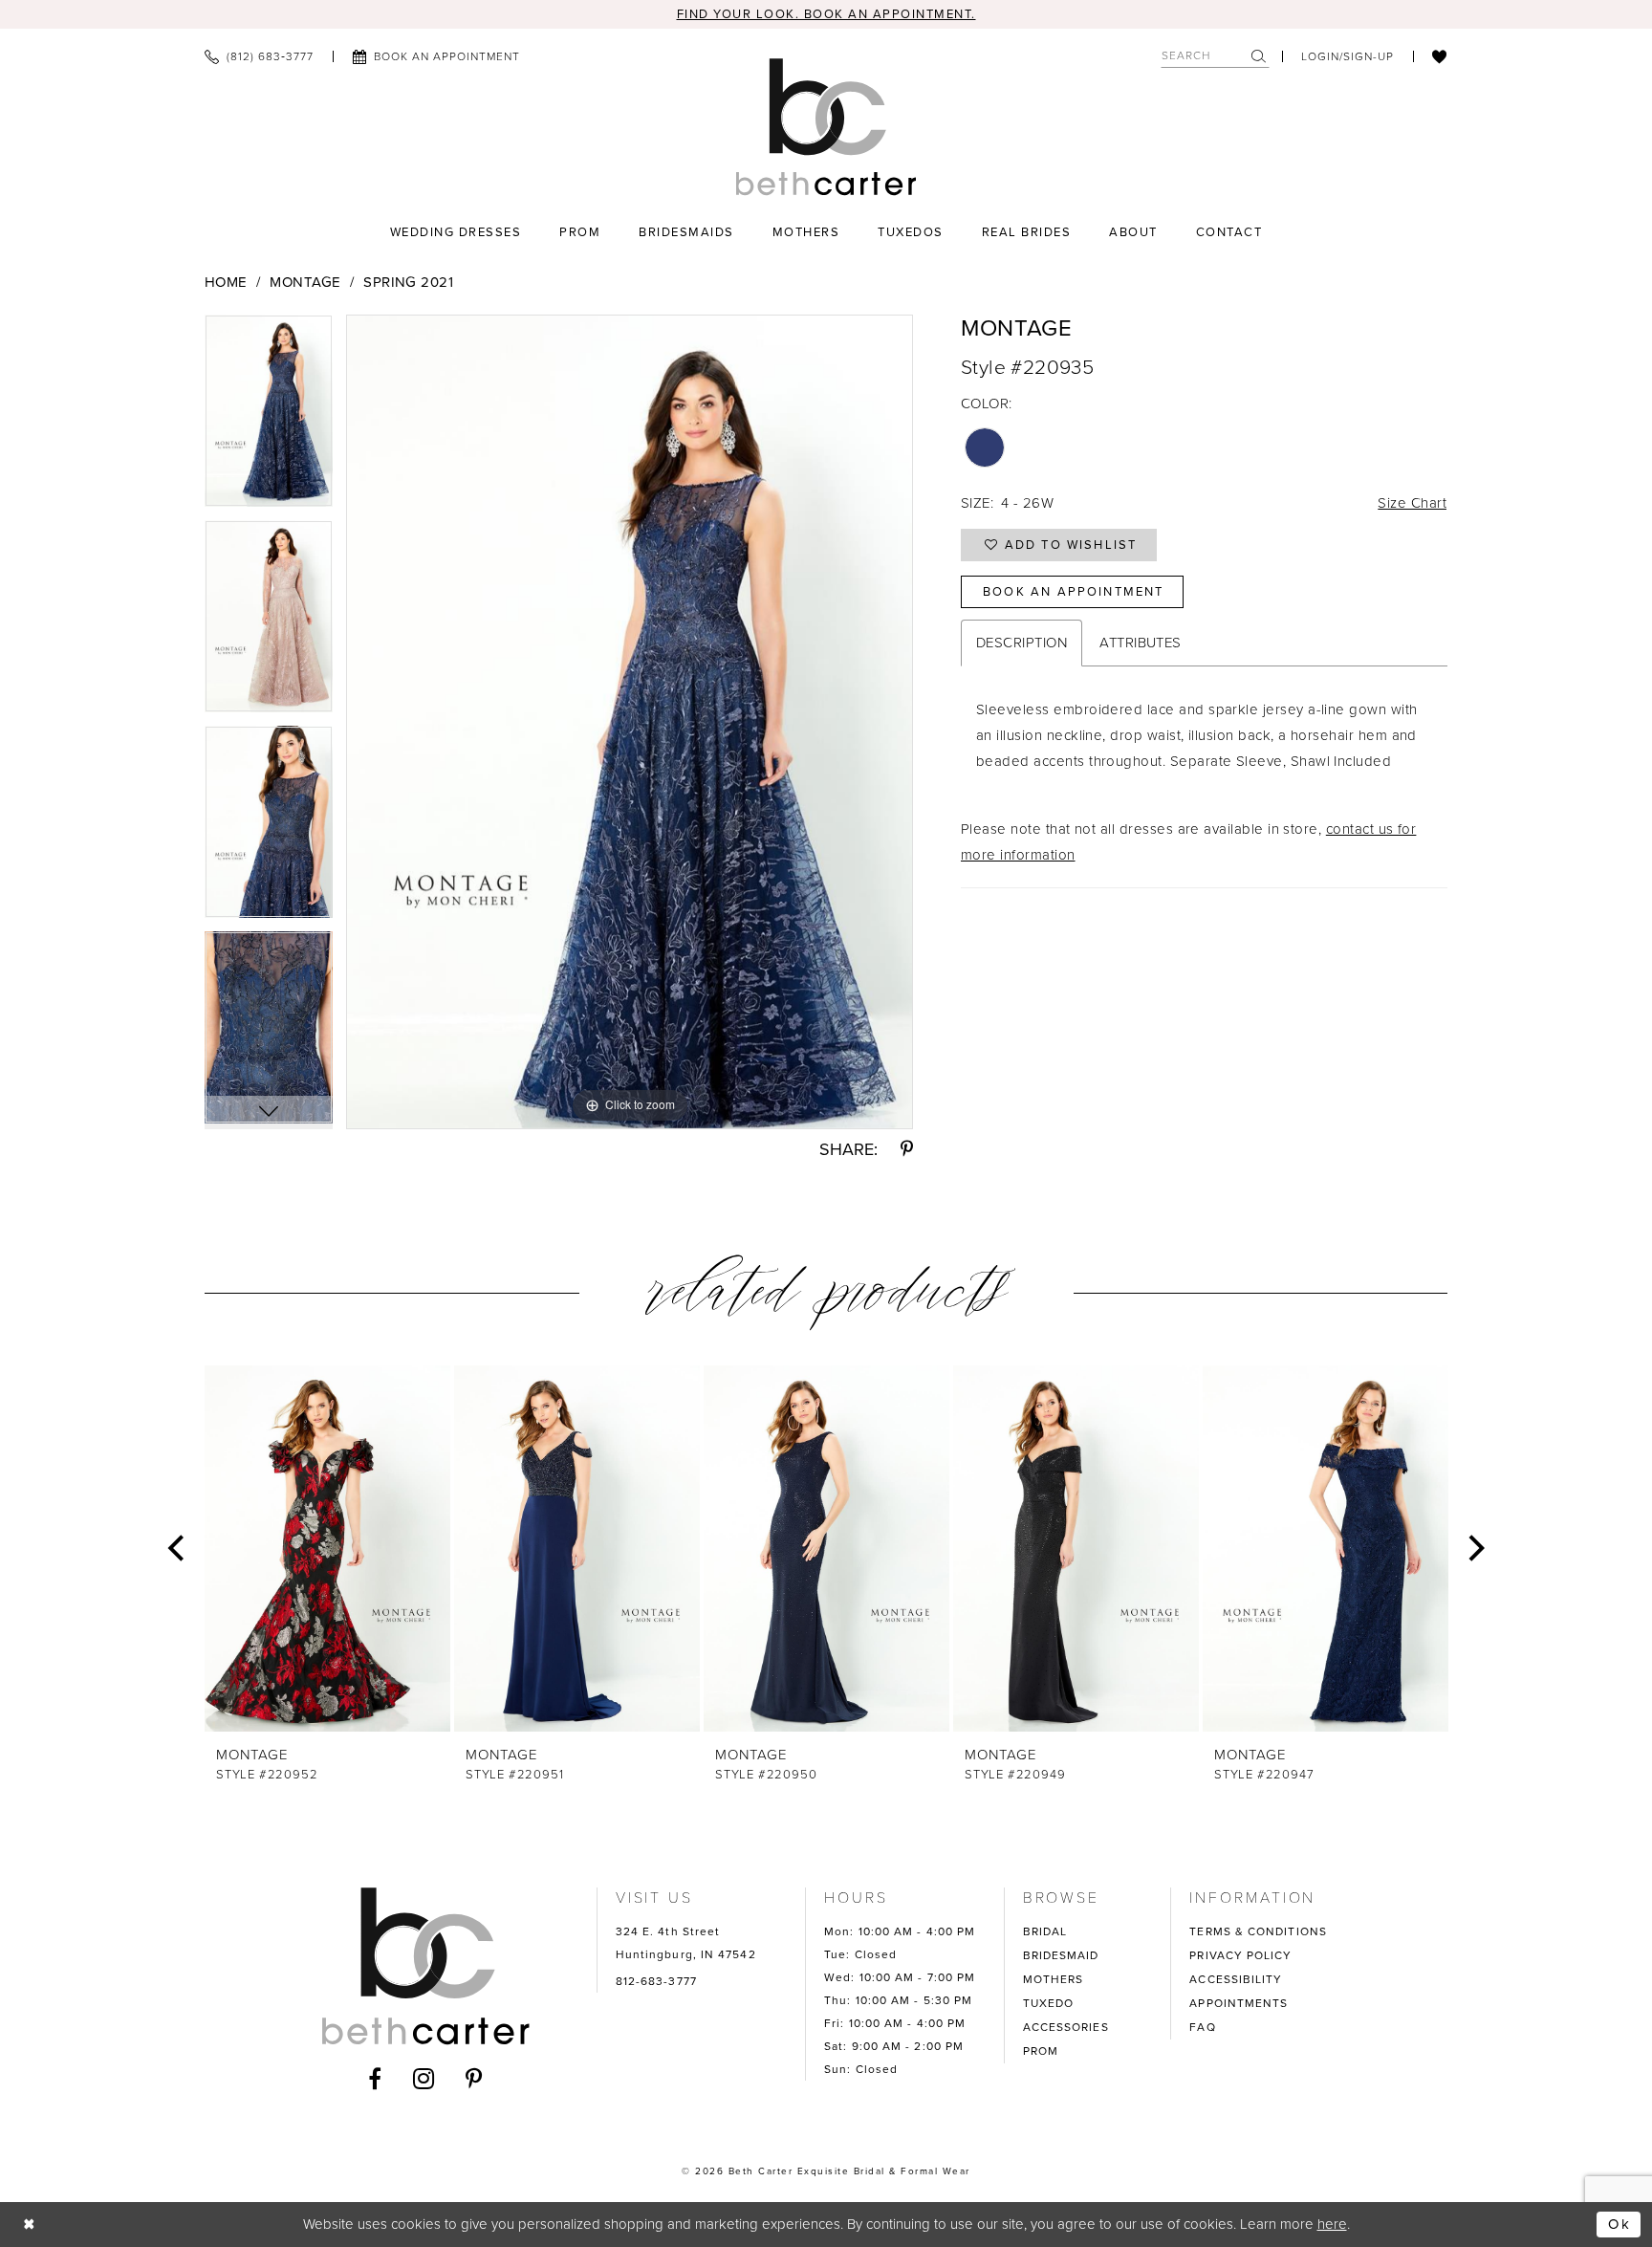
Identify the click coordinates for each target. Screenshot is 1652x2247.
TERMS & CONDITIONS (1258, 1931)
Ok (1619, 2224)
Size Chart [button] (1412, 503)
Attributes (1141, 643)
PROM (1041, 2051)
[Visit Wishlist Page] (1440, 56)
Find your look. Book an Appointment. (826, 14)
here (1332, 2224)
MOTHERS (1054, 1979)
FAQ (1202, 2027)
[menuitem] (259, 56)
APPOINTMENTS (1239, 2003)
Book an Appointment (1073, 591)
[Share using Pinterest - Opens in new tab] (907, 1149)
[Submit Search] (1260, 56)
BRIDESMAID (1061, 1955)
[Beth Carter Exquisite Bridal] (826, 127)
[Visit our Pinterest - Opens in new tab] (474, 2079)
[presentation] (327, 1549)
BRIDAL (1045, 1931)
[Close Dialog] (30, 2225)
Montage (305, 282)
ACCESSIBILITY (1236, 1979)
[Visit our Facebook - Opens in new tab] (375, 2079)
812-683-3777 (656, 1981)
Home (226, 282)
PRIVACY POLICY (1240, 1955)
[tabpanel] (269, 417)
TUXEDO (1049, 2003)
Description (1022, 643)
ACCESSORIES (1066, 2027)
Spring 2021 (408, 282)
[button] (1348, 56)
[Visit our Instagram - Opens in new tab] (424, 2079)
